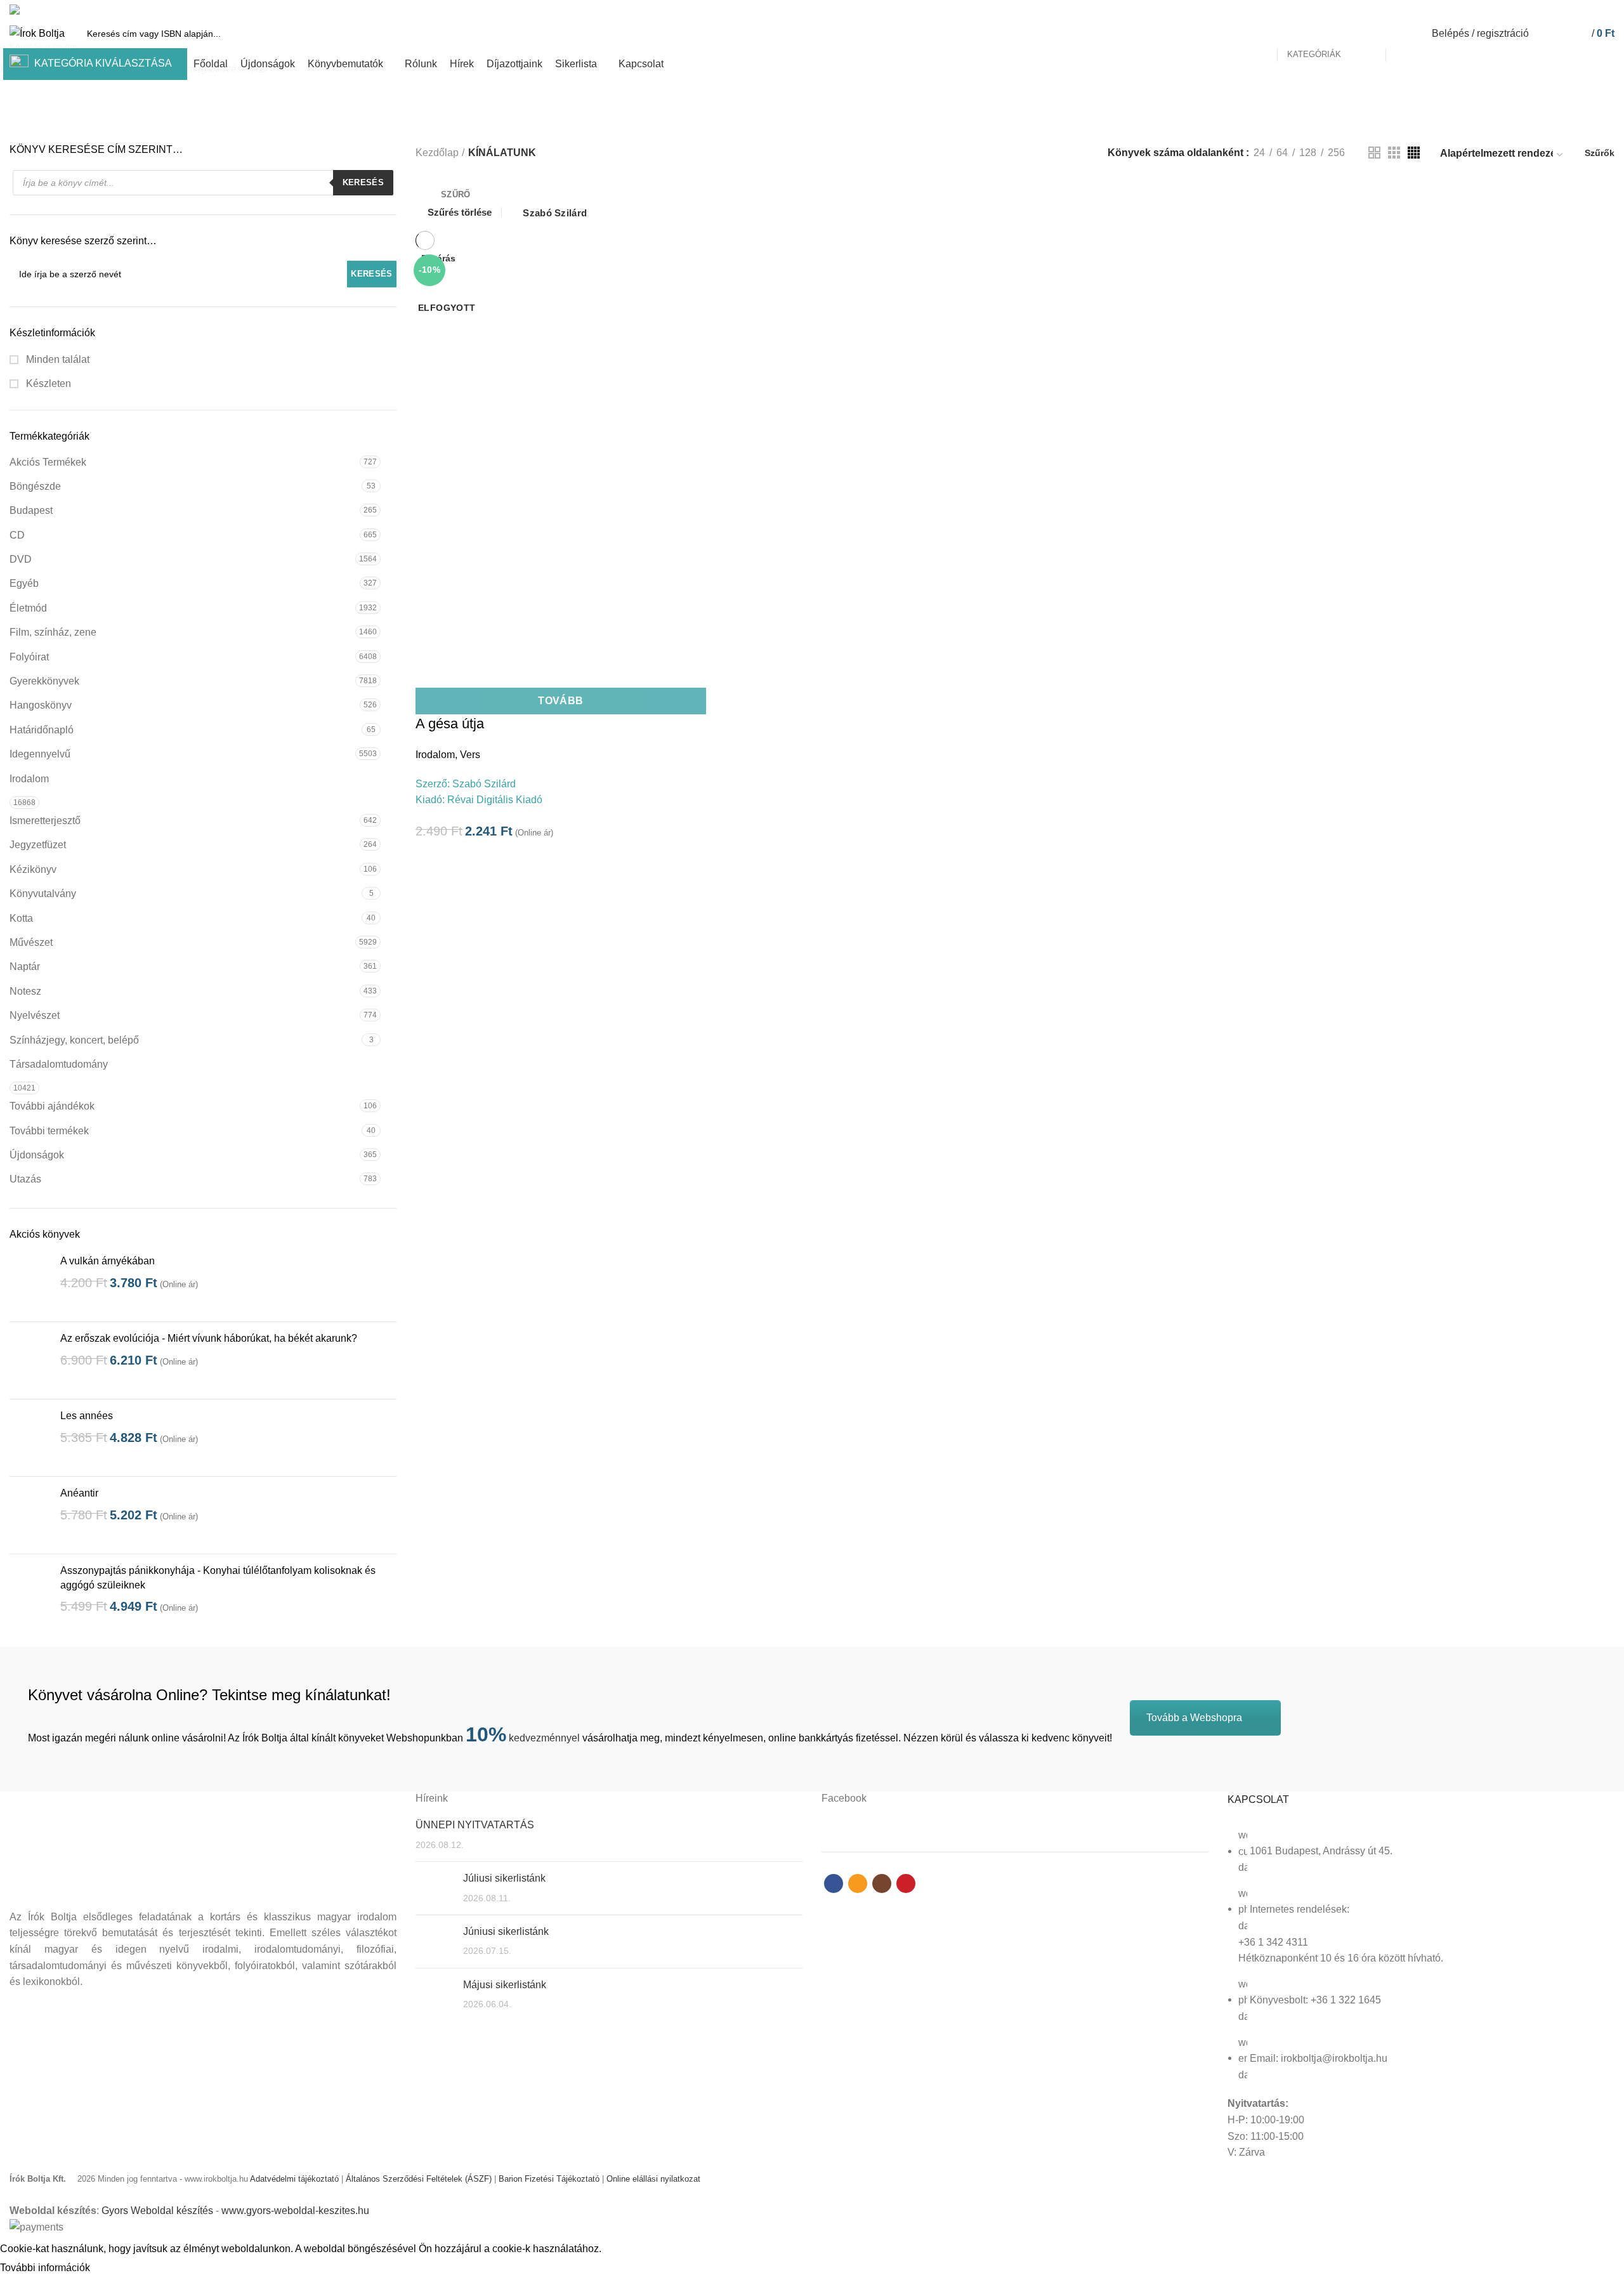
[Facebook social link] (1563, 10)
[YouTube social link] (1607, 10)
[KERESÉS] (1403, 34)
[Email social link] (1578, 10)
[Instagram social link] (1593, 10)
